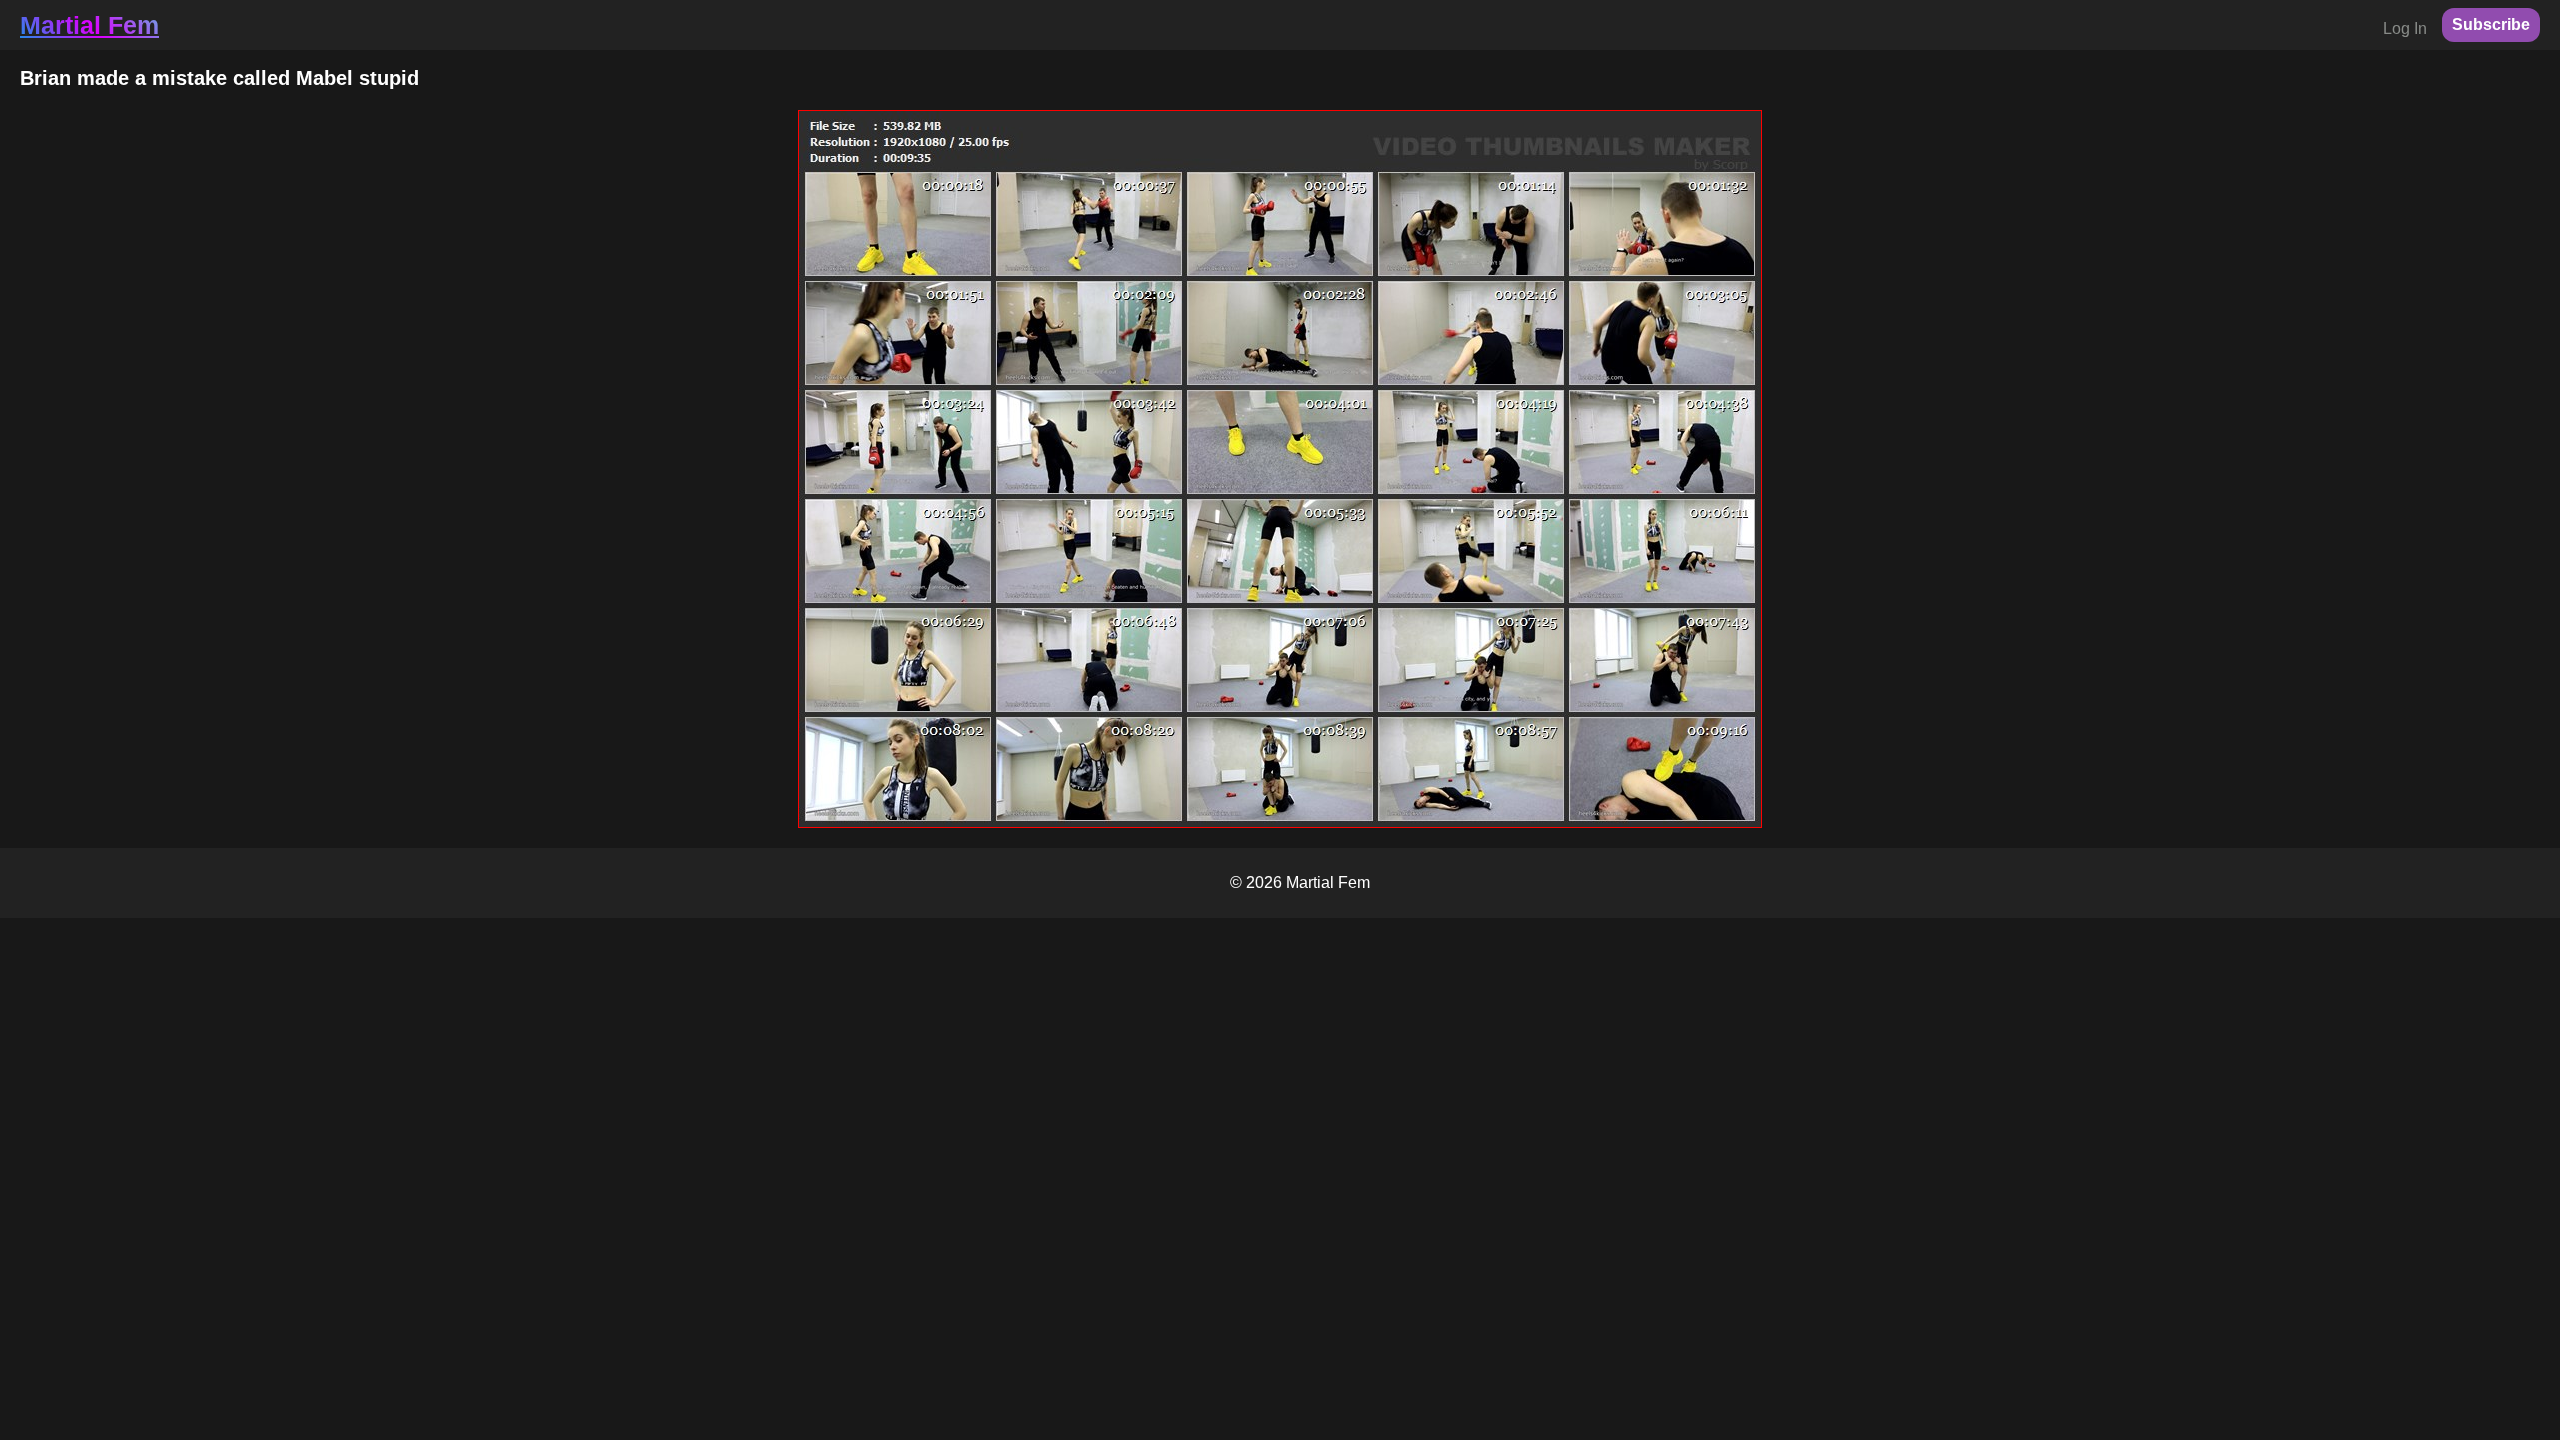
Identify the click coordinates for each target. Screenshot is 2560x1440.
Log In (2405, 28)
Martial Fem (89, 25)
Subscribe (2491, 24)
